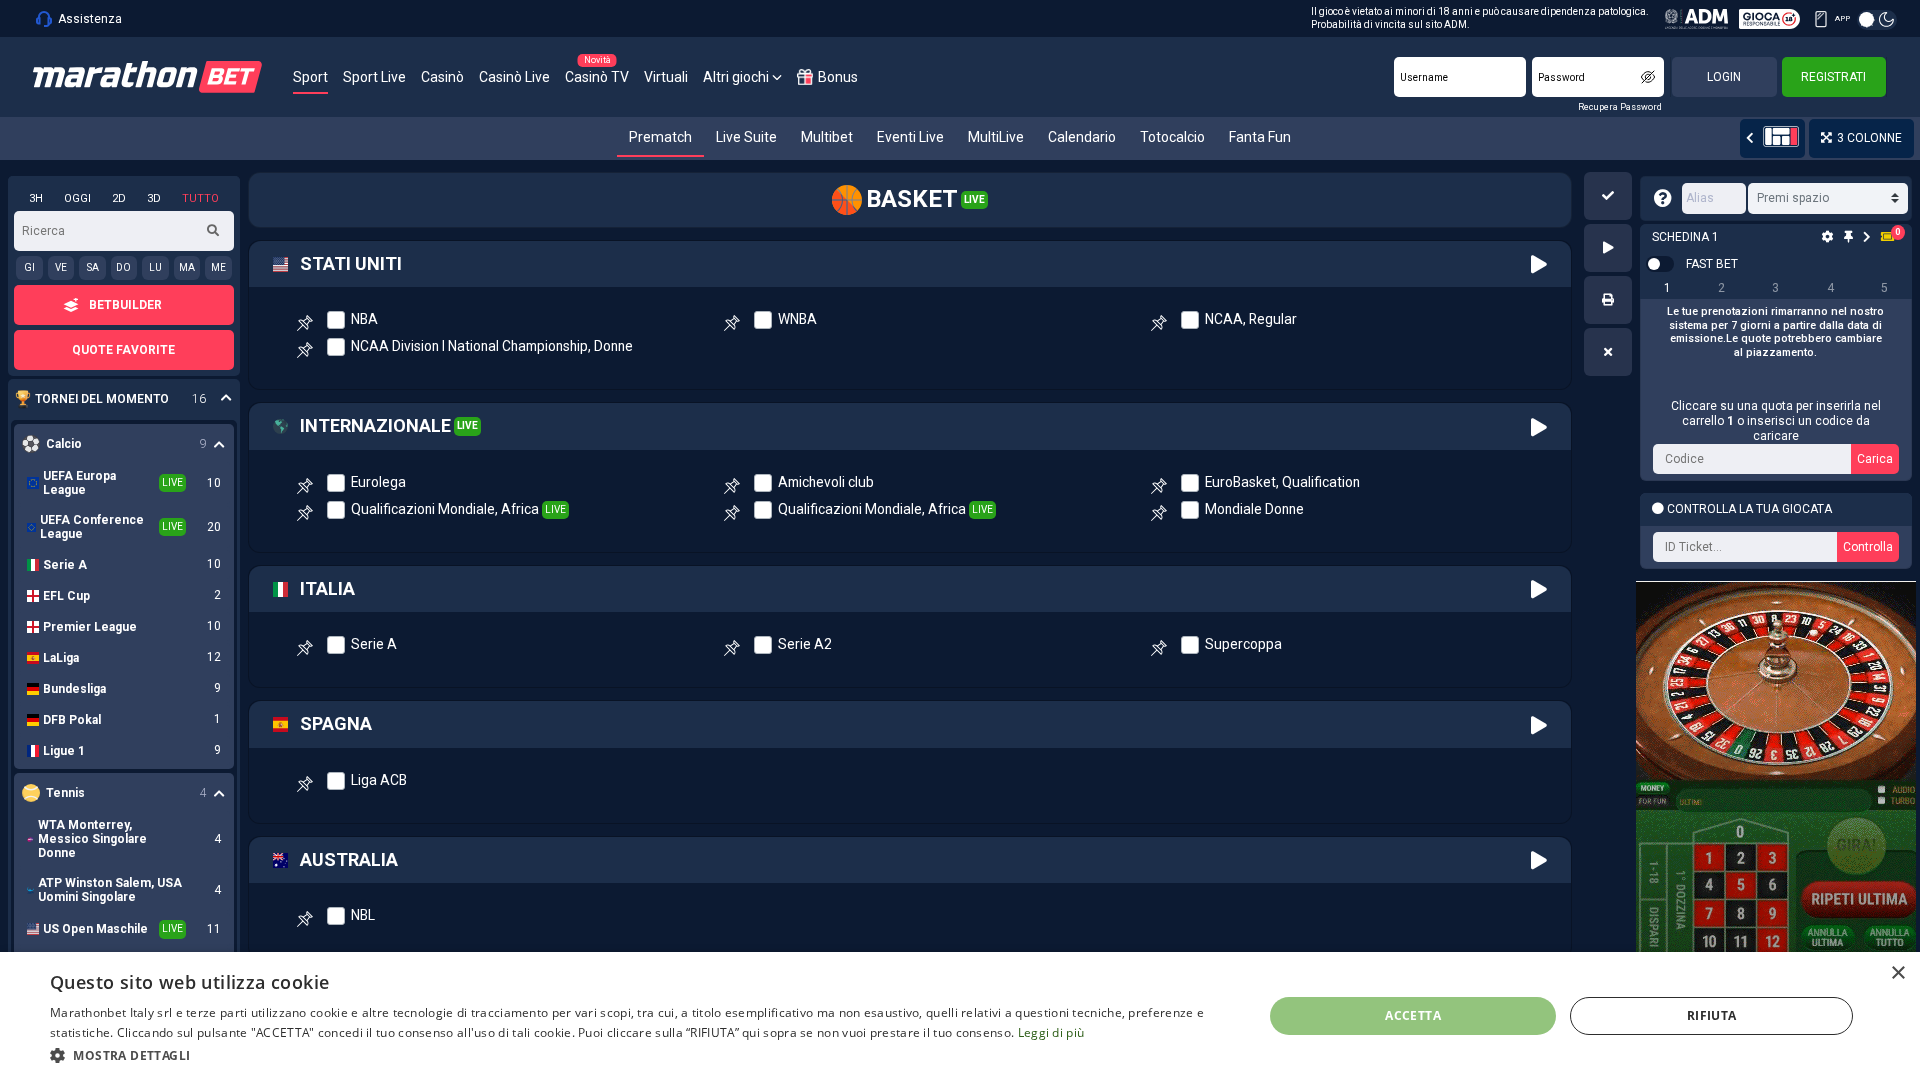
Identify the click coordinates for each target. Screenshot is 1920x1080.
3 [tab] (1775, 288)
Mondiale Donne (1254, 509)
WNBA (797, 319)
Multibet (827, 137)
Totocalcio (1172, 137)
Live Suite (746, 137)
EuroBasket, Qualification (1282, 482)
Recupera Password (1620, 107)
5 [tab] (1884, 288)
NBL (363, 915)
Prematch (660, 137)
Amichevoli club (826, 482)
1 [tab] (1667, 288)
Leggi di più (1051, 1032)
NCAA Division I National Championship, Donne (492, 346)
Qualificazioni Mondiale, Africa (445, 509)
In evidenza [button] (113, 399)
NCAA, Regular (1251, 319)
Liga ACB (379, 780)
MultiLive (996, 137)
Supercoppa (1243, 644)
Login (1724, 77)
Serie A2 (805, 644)
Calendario (1082, 137)
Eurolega (378, 482)
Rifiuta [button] (1712, 1015)
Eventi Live (910, 137)
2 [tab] (1721, 288)
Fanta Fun (1260, 137)
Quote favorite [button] (123, 350)
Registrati (1833, 77)
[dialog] (960, 1016)
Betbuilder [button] (125, 305)
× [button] (1897, 973)
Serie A (374, 644)
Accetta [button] (1413, 1015)
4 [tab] (1830, 288)
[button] (1608, 196)
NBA (364, 319)
